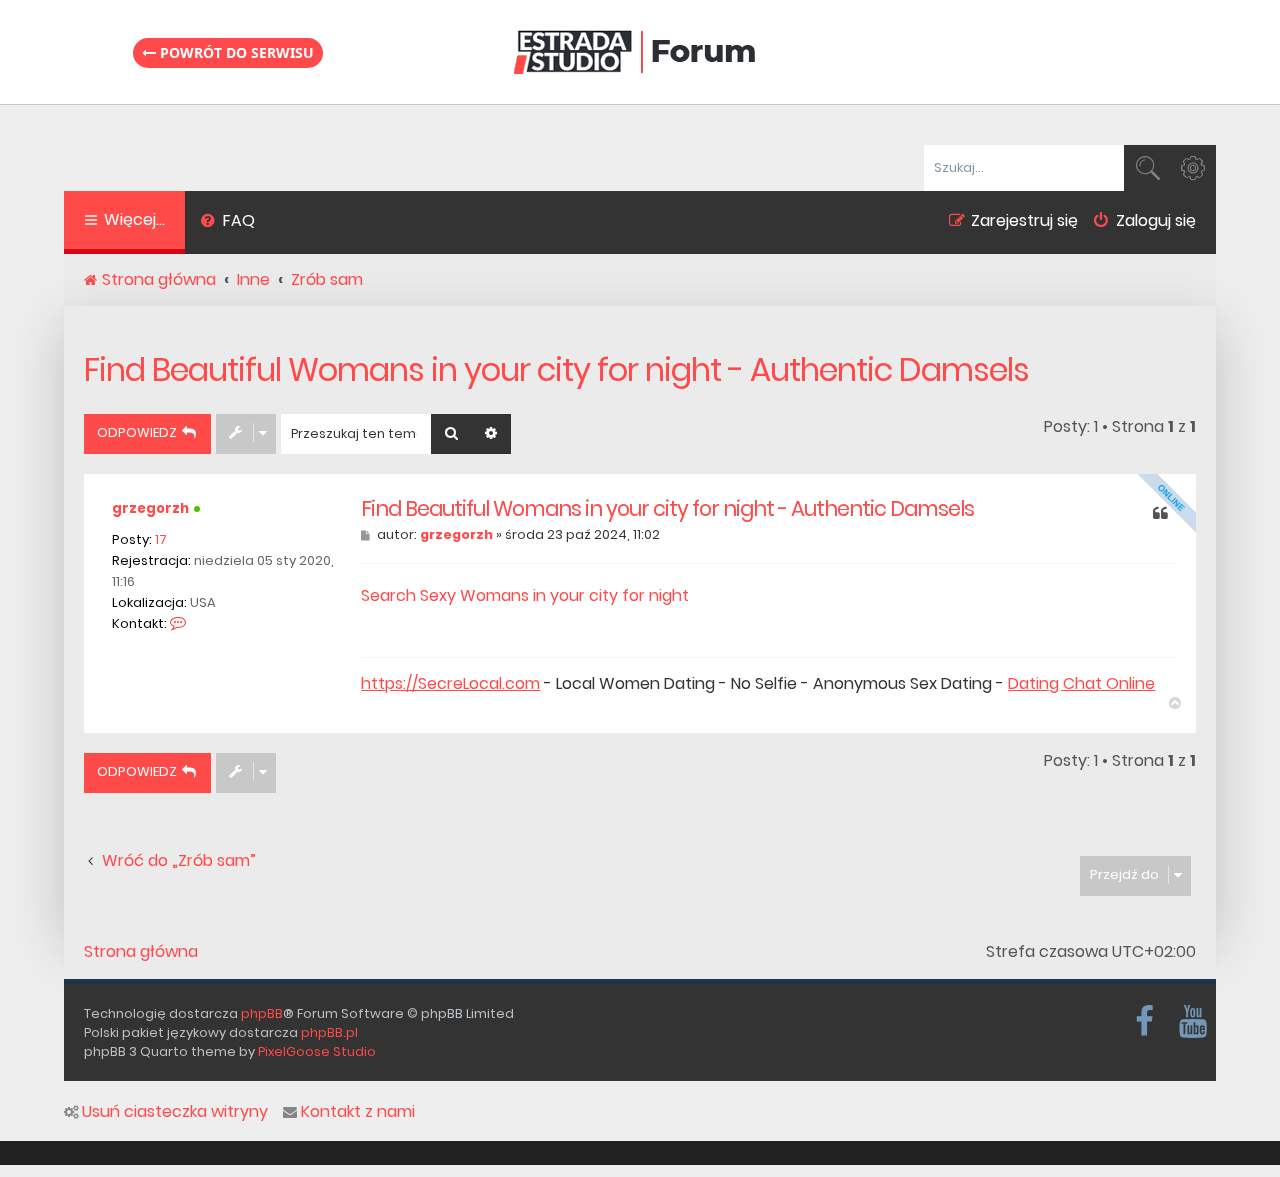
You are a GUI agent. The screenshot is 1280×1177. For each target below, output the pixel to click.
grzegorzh (150, 508)
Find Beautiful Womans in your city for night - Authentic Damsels (556, 369)
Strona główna (141, 952)
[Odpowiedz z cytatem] (1160, 515)
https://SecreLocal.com (450, 684)
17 (161, 539)
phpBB (262, 1013)
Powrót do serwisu (235, 52)
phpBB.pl (329, 1032)
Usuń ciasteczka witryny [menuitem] (175, 1112)
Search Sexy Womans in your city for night (525, 595)
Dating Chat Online (1081, 684)
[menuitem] (227, 223)
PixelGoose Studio (317, 1051)
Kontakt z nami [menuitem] (358, 1112)
